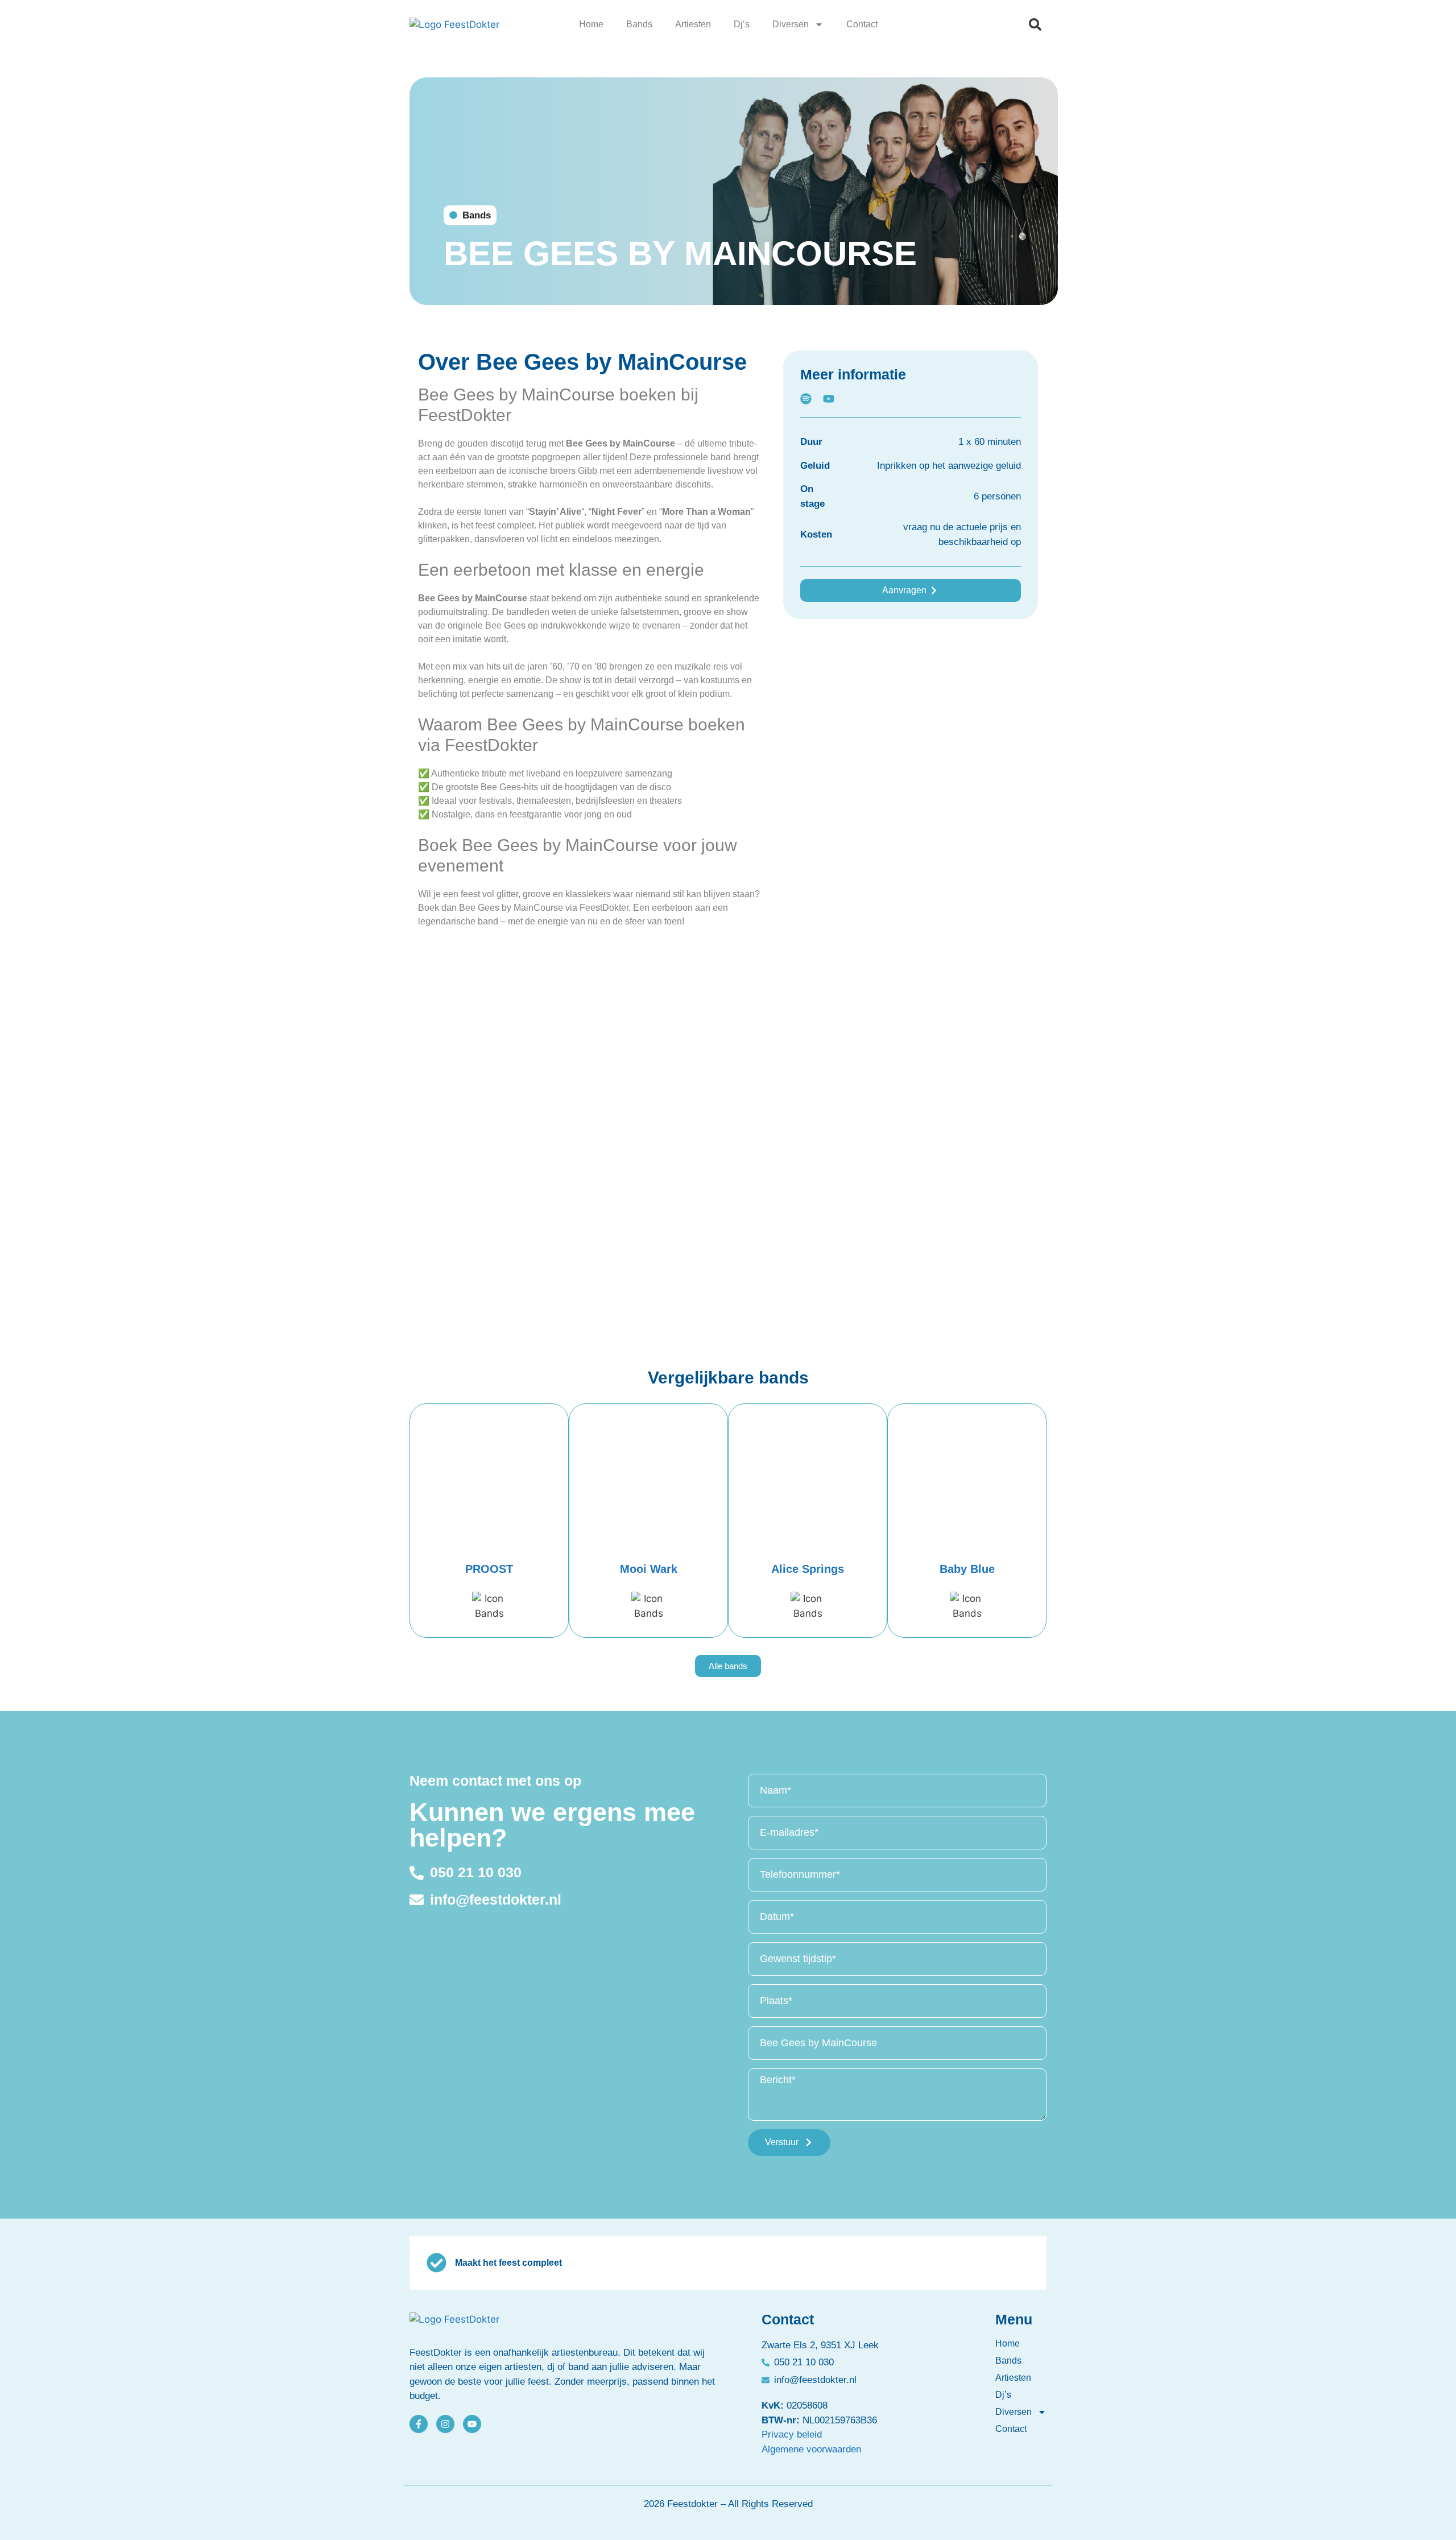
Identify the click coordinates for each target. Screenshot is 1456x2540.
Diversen (791, 24)
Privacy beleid (792, 2434)
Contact (862, 24)
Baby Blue (967, 1569)
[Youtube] (472, 2424)
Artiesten (693, 24)
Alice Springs (808, 1569)
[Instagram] (445, 2424)
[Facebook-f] (419, 2424)
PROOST (489, 1569)
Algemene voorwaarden (811, 2449)
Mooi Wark (649, 1569)
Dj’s (742, 24)
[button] (1035, 24)
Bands (639, 24)
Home (591, 24)
